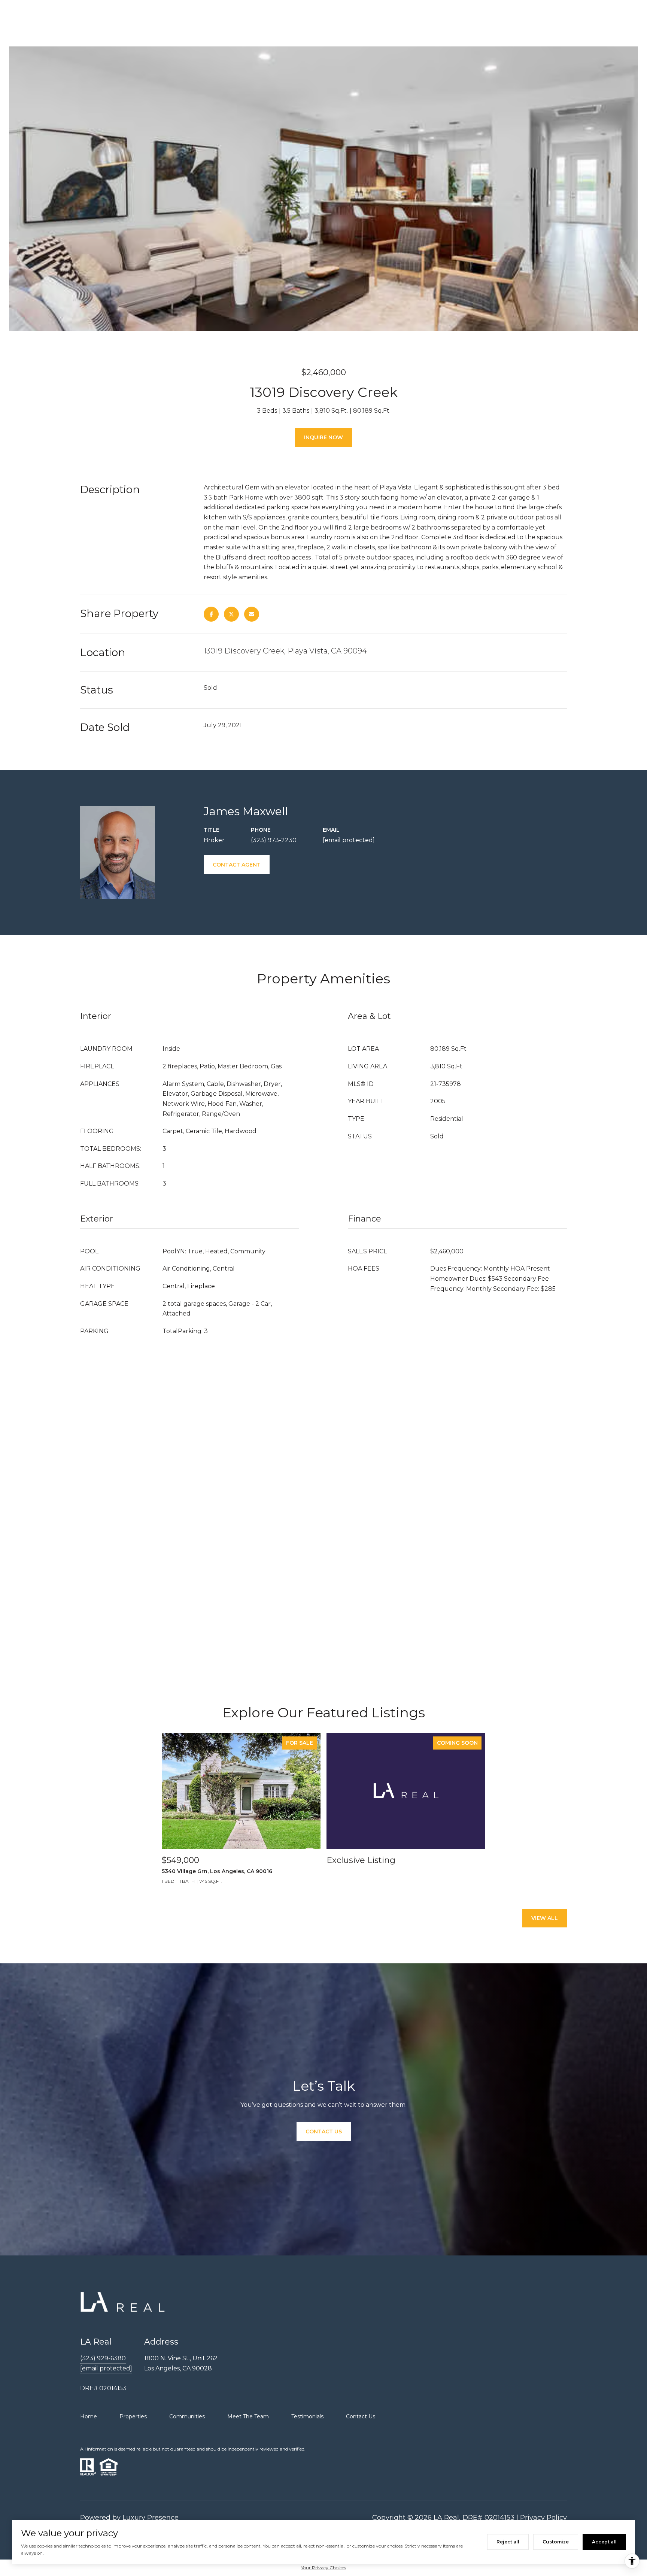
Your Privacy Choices (323, 2568)
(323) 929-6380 (103, 2358)
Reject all (508, 2542)
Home (89, 2416)
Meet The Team (248, 2416)
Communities (187, 2416)
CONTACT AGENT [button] (237, 865)
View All (545, 1918)
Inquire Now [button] (323, 437)
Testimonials (307, 2416)
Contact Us (361, 2416)
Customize (556, 2542)
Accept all (604, 2542)
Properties (133, 2416)
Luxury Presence (151, 2518)
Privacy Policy (543, 2518)
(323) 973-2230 (274, 840)
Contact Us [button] (324, 2132)
